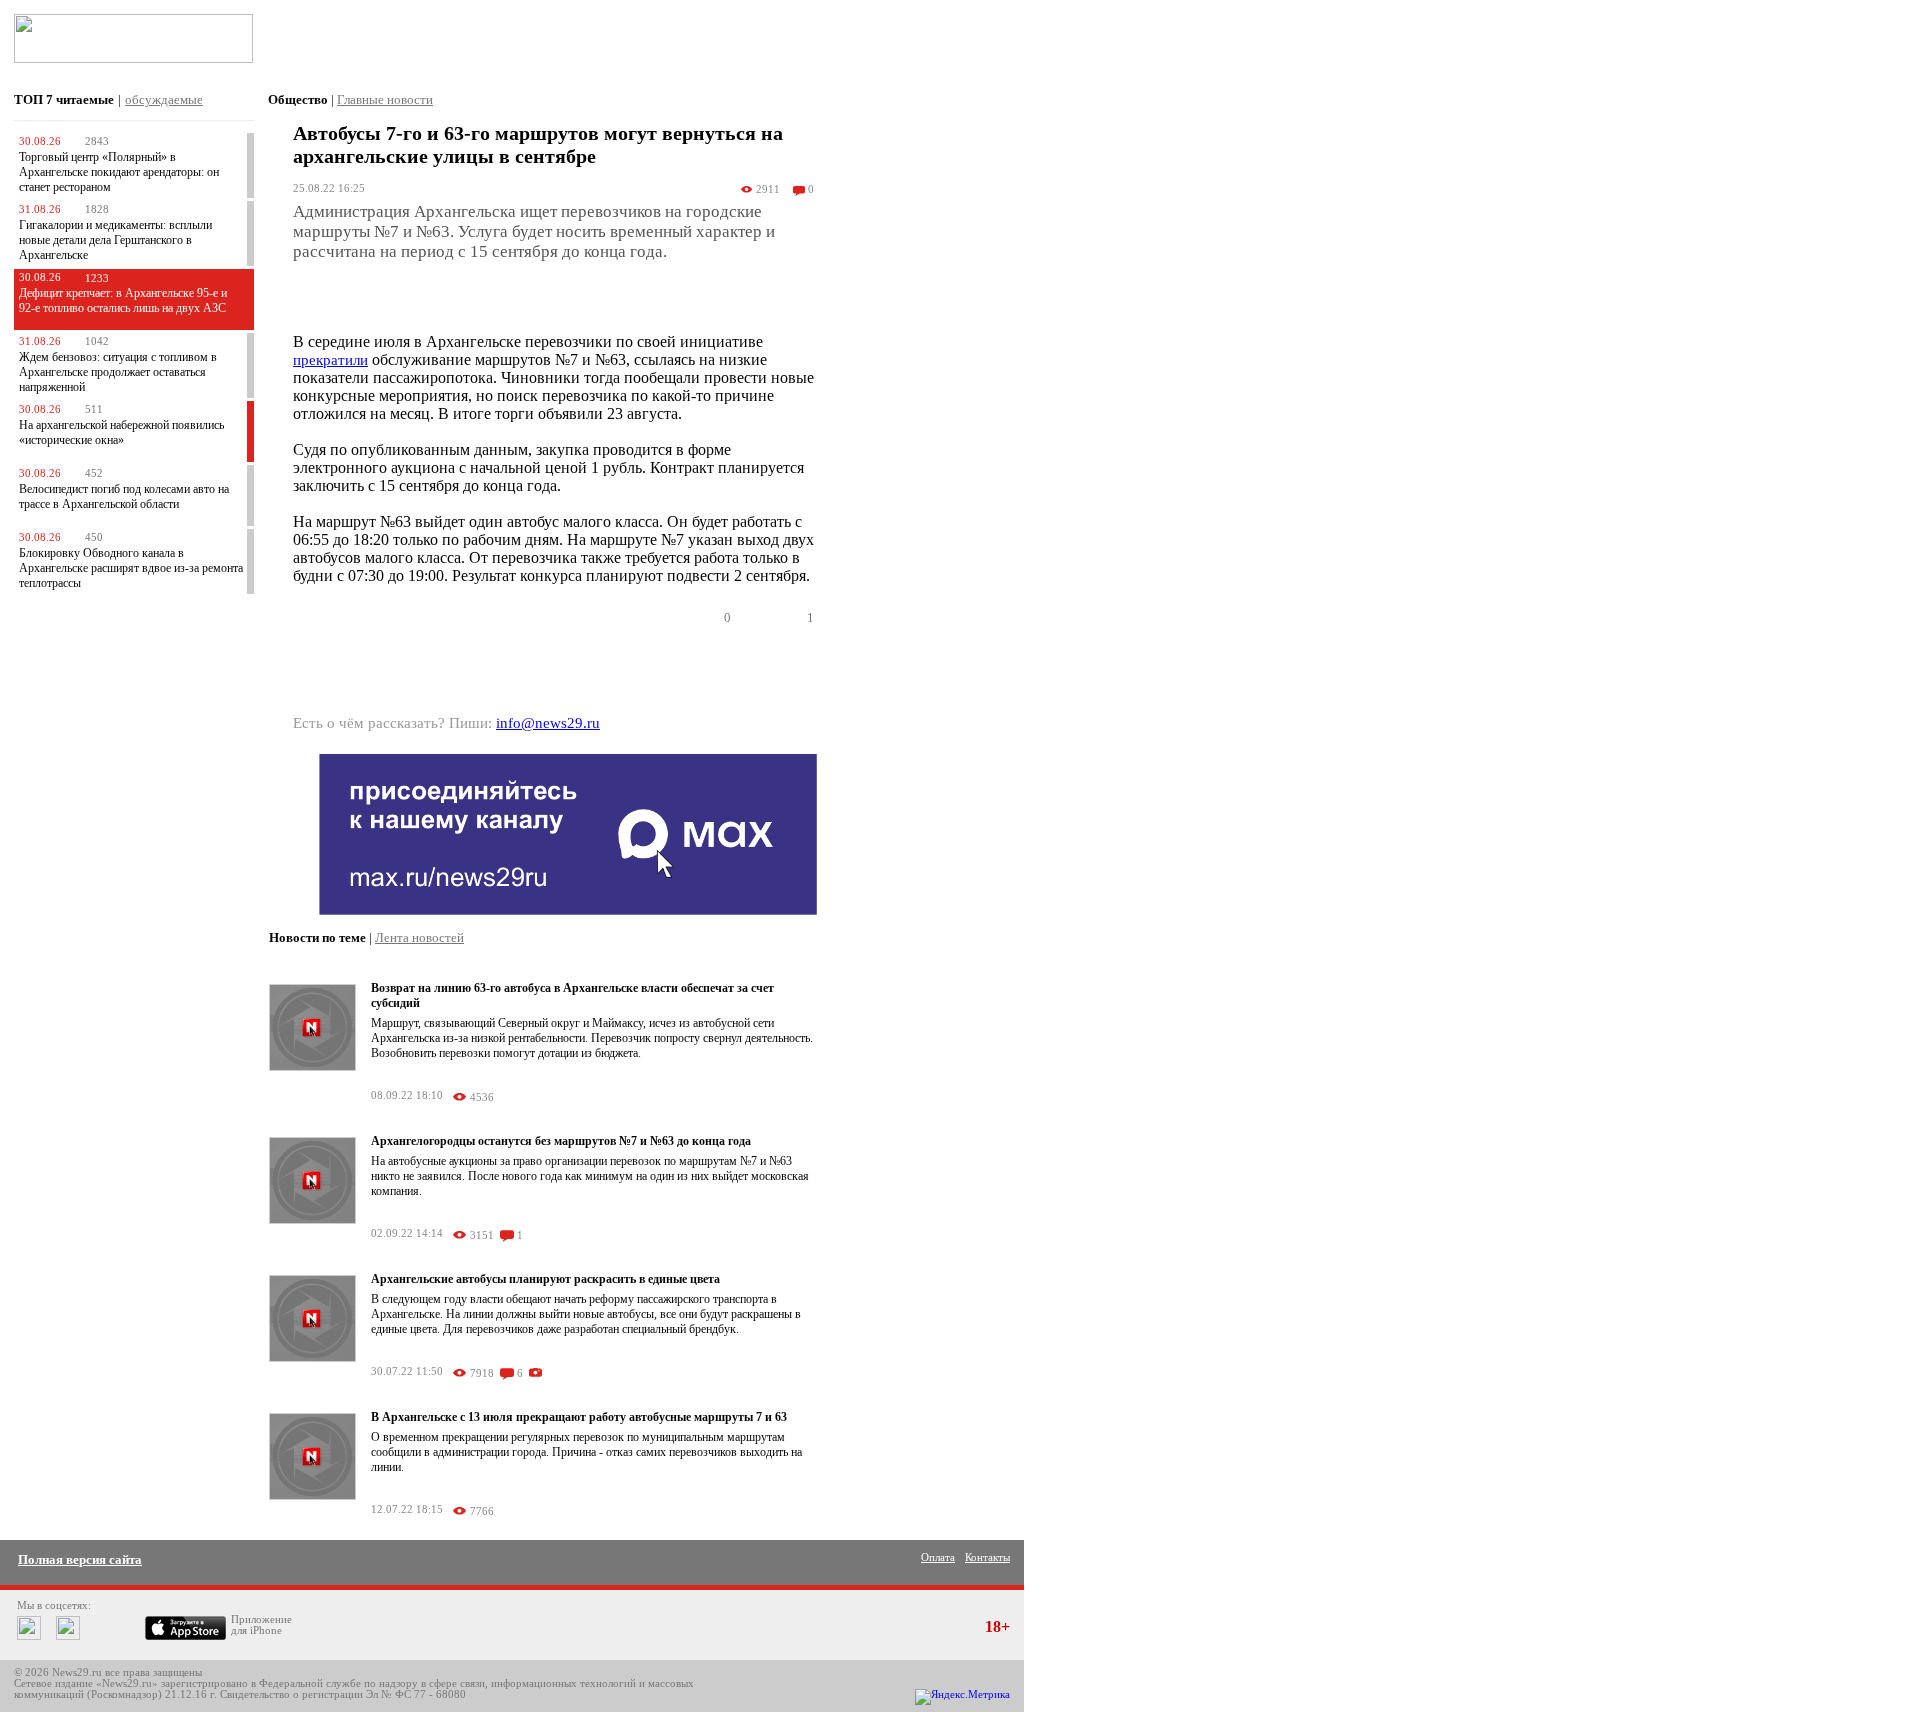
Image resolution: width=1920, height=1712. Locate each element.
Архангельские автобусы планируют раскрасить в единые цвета (545, 1279)
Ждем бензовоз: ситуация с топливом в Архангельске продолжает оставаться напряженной (118, 372)
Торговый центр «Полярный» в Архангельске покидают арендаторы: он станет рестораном (119, 172)
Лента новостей (419, 937)
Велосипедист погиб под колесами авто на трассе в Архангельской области (124, 496)
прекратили (330, 360)
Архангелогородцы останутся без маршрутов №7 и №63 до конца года (561, 1141)
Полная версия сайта (80, 1559)
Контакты (987, 1557)
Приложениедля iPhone (261, 1625)
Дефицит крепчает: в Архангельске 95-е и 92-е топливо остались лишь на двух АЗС (123, 300)
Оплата (938, 1557)
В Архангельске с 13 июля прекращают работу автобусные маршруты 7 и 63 (579, 1417)
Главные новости (385, 99)
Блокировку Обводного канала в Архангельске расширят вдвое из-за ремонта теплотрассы (131, 568)
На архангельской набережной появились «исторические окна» (121, 432)
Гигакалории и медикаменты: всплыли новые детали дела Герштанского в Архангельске (115, 240)
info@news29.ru (548, 723)
